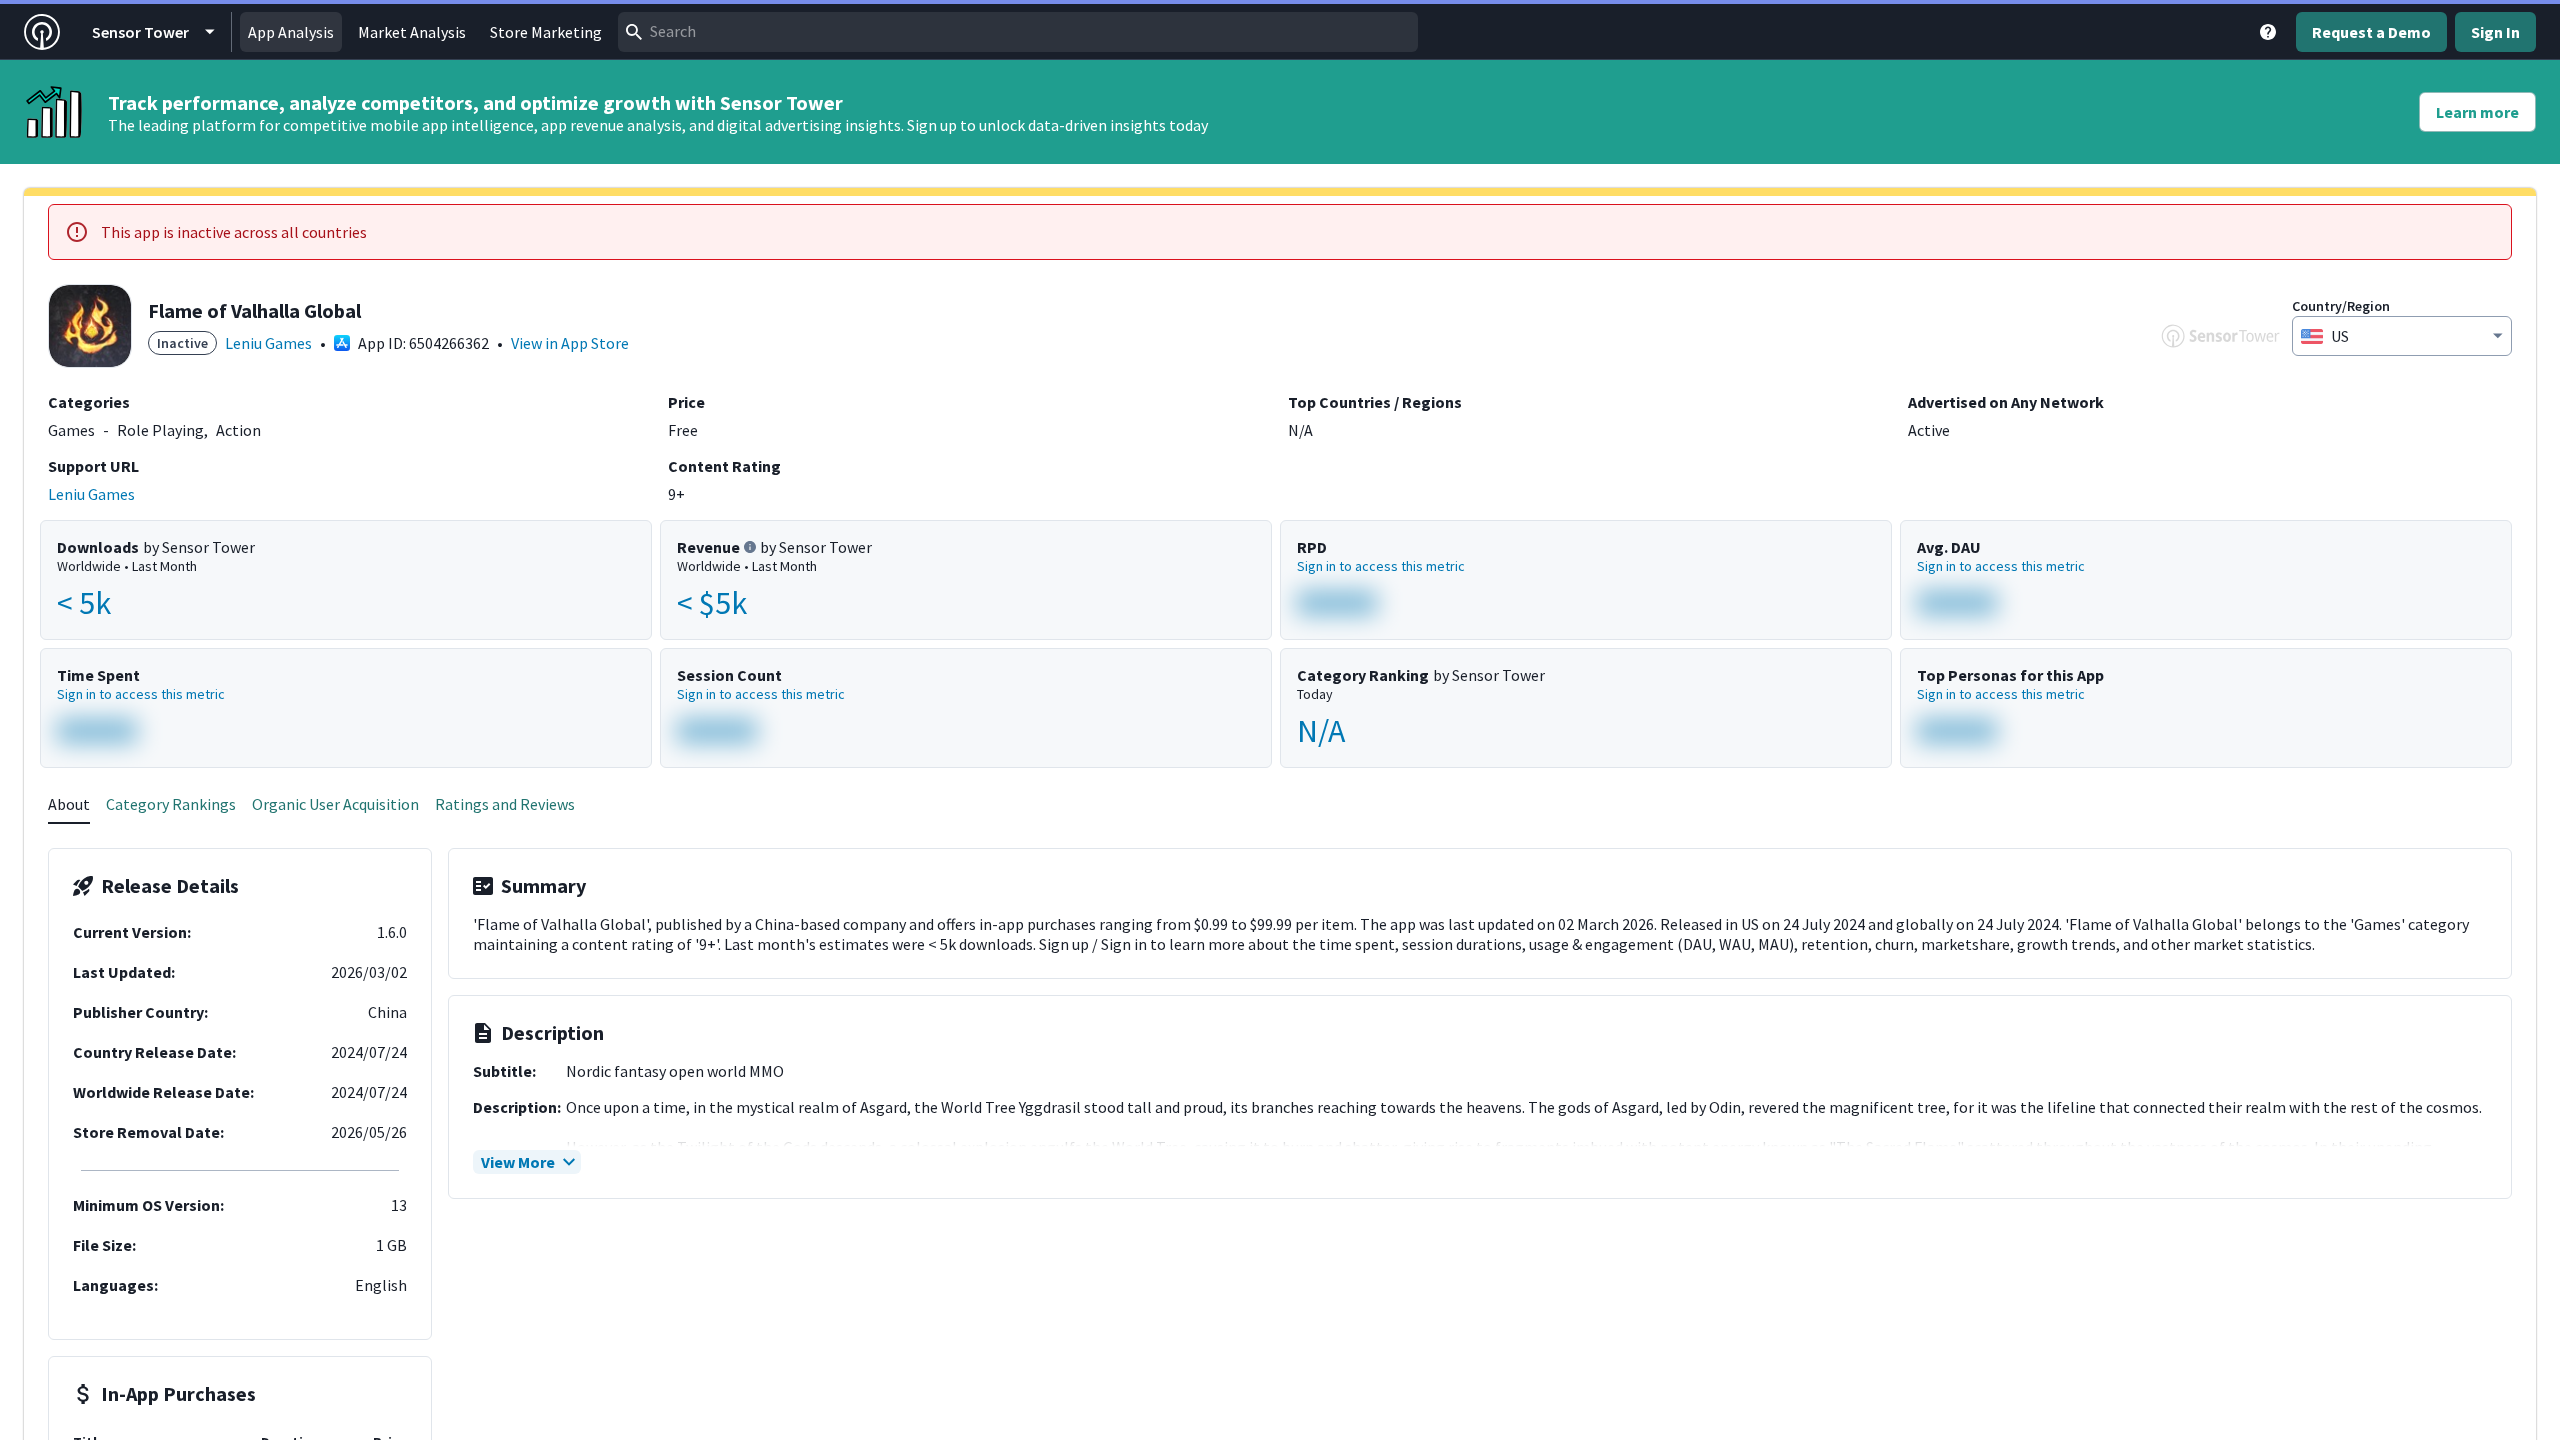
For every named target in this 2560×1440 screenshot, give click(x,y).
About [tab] (69, 804)
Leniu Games (268, 343)
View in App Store (570, 343)
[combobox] (1018, 32)
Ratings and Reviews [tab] (505, 804)
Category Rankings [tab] (171, 804)
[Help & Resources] (2268, 32)
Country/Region (2341, 306)
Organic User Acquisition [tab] (335, 804)
